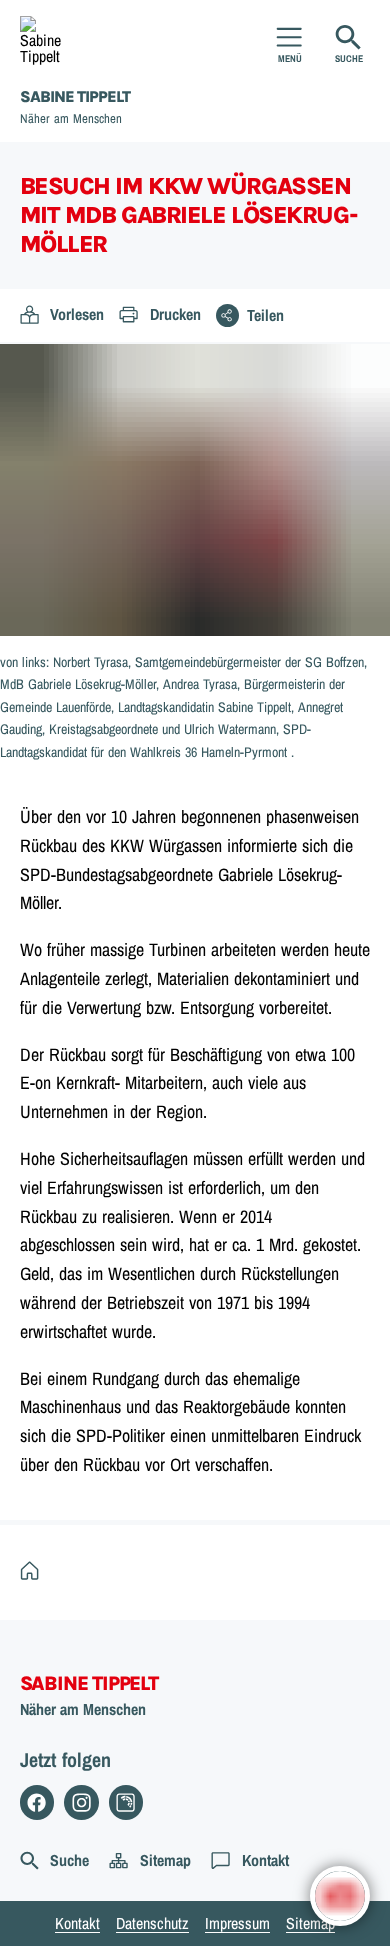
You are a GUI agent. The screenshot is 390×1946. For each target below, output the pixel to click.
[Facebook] (37, 1802)
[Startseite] (34, 1572)
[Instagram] (81, 1802)
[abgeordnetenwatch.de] (126, 1802)
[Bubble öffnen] (340, 1896)
